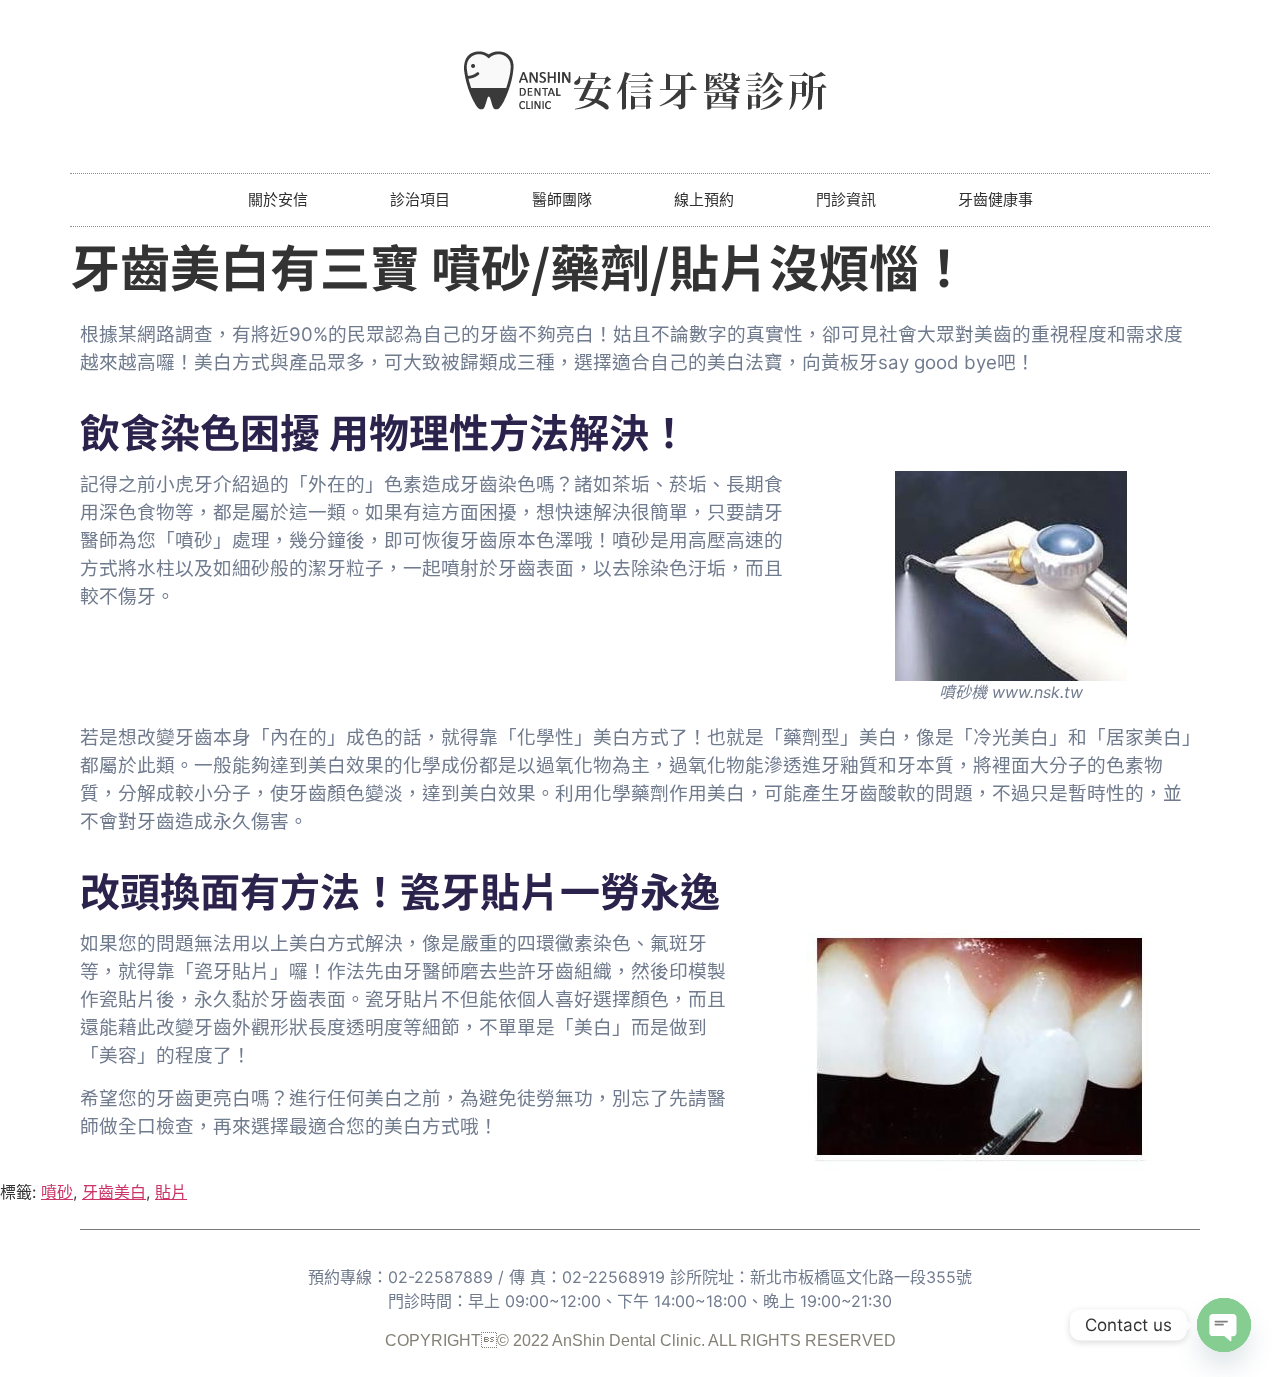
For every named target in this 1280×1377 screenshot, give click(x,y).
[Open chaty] (1224, 1325)
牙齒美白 (114, 1192)
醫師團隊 (562, 199)
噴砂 (57, 1192)
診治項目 (420, 199)
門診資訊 (846, 199)
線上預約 (704, 199)
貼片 (171, 1192)
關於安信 (278, 199)
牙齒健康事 (995, 199)
